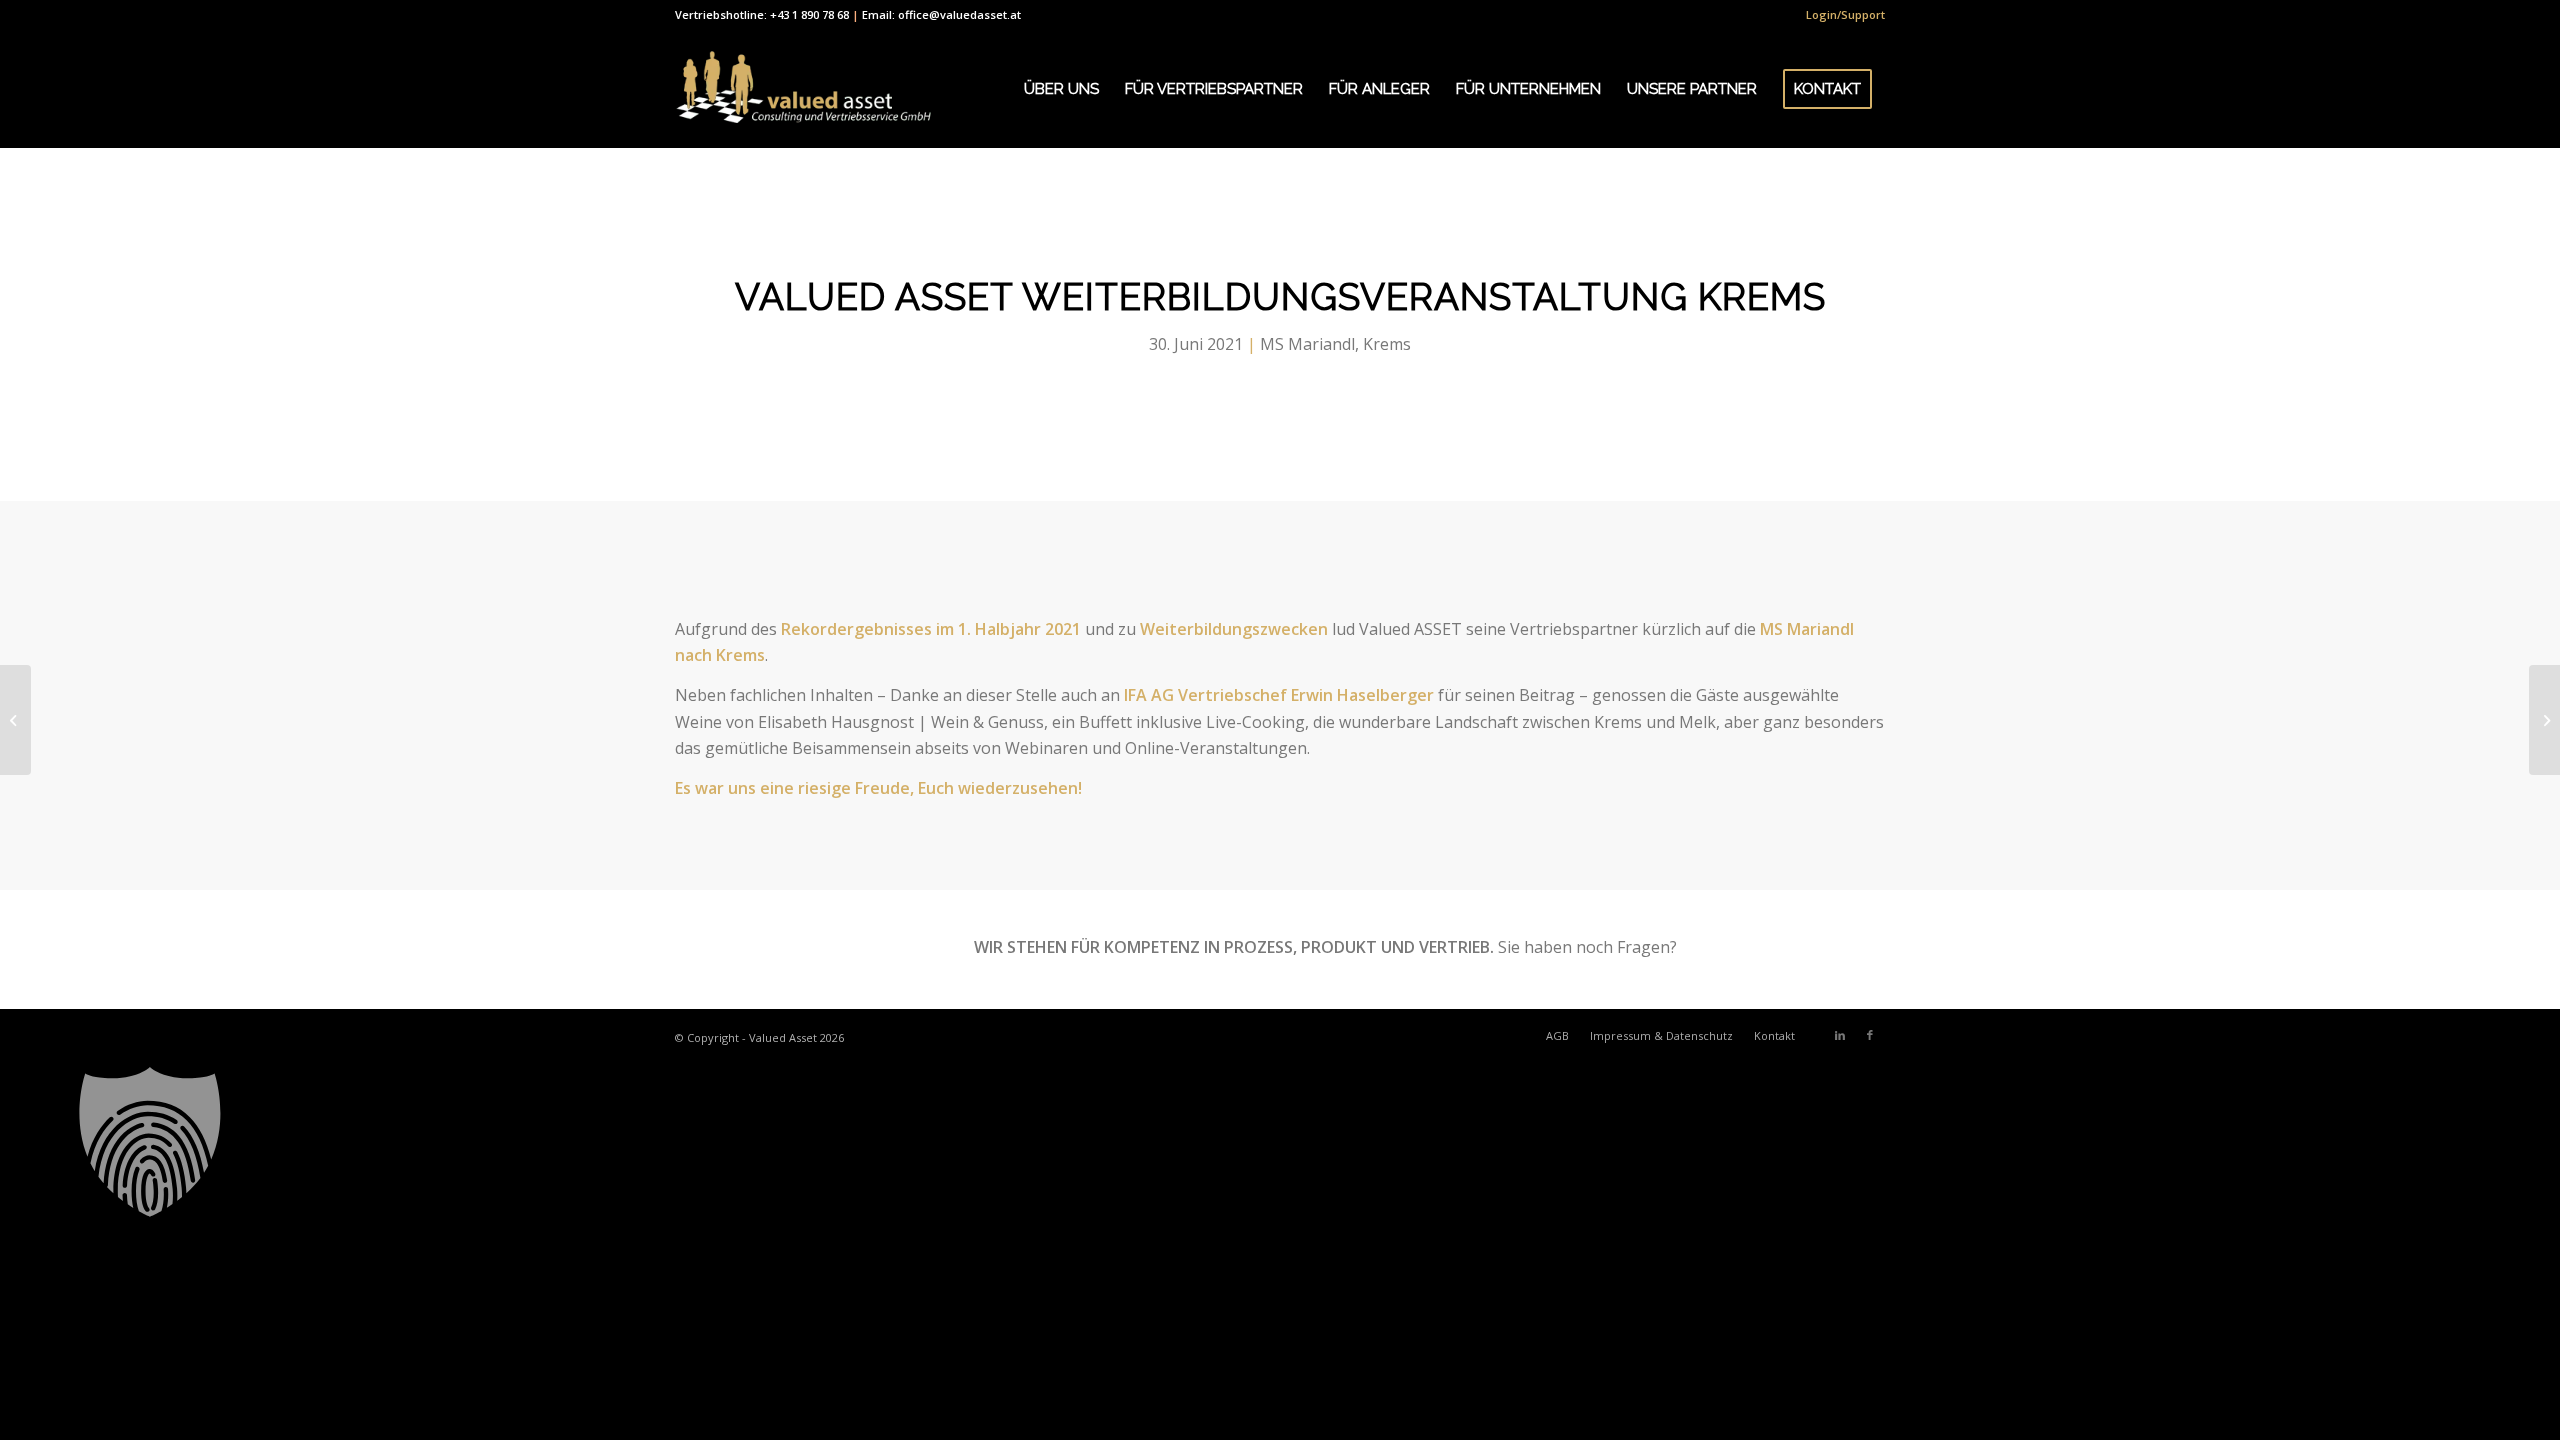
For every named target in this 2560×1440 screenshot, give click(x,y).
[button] (1280, 1142)
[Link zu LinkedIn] (1840, 1035)
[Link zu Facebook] (1870, 1035)
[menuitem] (1840, 15)
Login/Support (1845, 14)
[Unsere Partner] (15, 720)
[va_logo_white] (803, 89)
